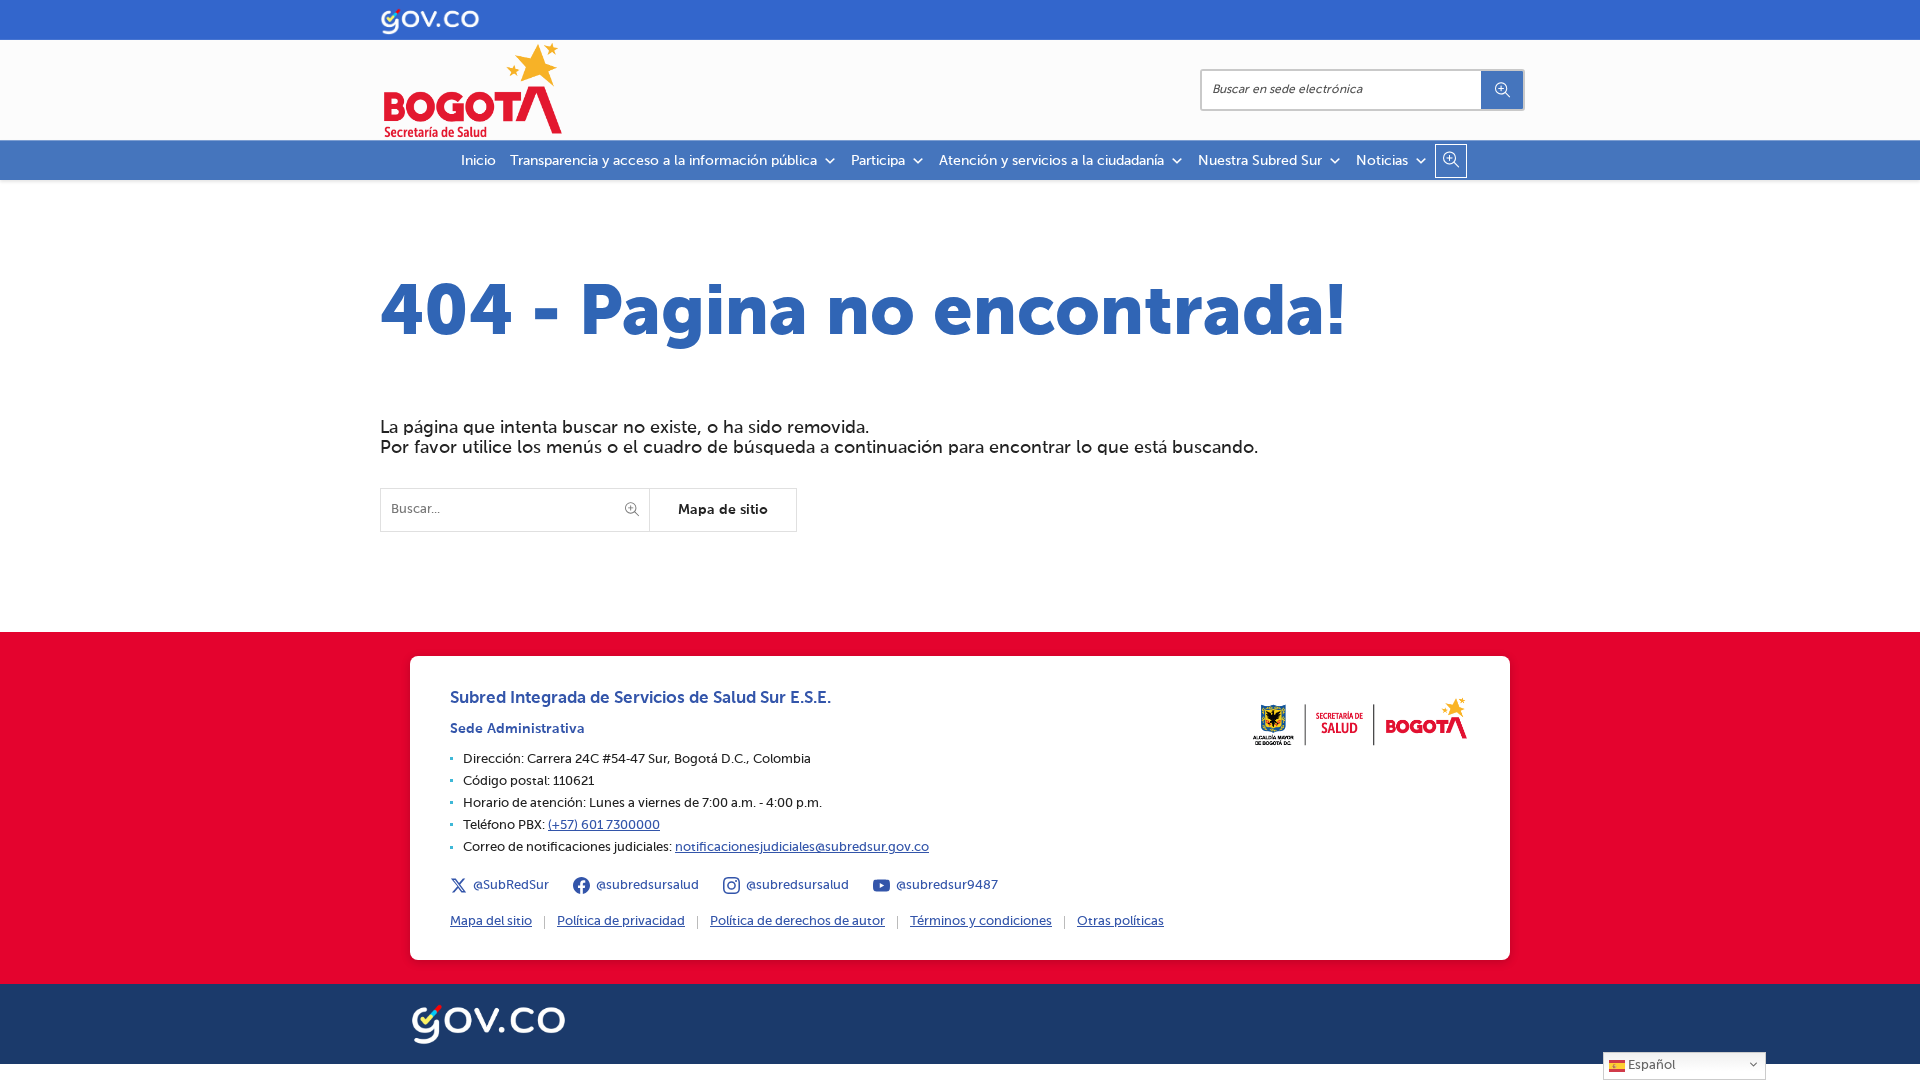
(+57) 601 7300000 (604, 825)
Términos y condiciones (981, 921)
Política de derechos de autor (797, 921)
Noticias (1382, 161)
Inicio (478, 161)
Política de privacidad (621, 921)
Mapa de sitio (723, 510)
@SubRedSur (511, 885)
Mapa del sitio (491, 921)
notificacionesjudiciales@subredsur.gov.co (802, 847)
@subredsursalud (647, 885)
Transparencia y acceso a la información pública (663, 161)
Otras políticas (1120, 921)
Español (1650, 1065)
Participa (878, 161)
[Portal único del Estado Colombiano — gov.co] (488, 1021)
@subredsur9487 (947, 885)
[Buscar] (1502, 90)
